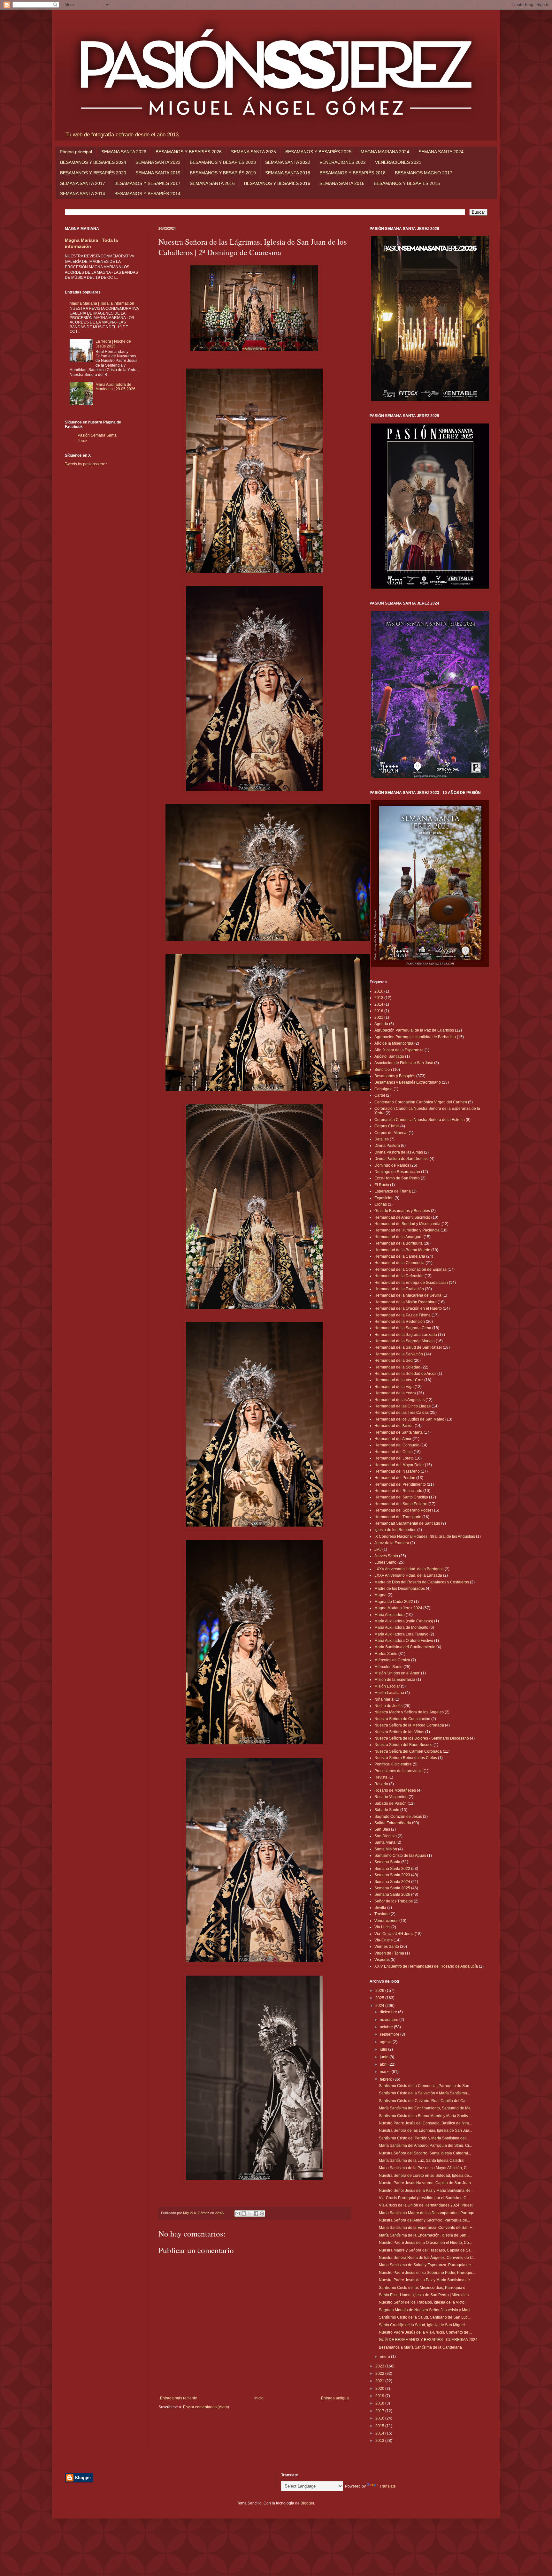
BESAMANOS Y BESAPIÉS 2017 (147, 183)
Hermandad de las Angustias (399, 1400)
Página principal (76, 152)
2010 (379, 991)
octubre (387, 2027)
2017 (380, 2411)
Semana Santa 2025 (392, 1888)
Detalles (382, 1139)
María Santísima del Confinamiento (405, 1647)
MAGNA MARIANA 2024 (385, 152)
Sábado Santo (387, 1810)
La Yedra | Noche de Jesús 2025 (113, 344)
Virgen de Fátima (389, 1953)
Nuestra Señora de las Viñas (399, 1732)
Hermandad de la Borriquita (399, 1243)
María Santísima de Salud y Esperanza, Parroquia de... (426, 2265)
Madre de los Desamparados (400, 1589)
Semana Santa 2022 (392, 1869)
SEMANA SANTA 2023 (158, 162)
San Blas (382, 1829)
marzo (386, 2072)
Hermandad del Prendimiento (400, 1484)
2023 (380, 2366)
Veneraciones (386, 1921)
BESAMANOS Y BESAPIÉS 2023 (223, 162)
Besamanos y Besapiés (395, 1076)
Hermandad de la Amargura (399, 1237)
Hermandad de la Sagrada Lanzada (406, 1335)
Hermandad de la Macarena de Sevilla (408, 1295)
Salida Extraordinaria (393, 1823)
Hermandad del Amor (393, 1439)
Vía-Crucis (383, 1940)
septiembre (390, 2034)
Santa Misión (386, 1849)
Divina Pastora (387, 1146)
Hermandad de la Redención (400, 1322)
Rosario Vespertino (391, 1797)
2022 (380, 2374)
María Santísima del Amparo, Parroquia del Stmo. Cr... (425, 2145)
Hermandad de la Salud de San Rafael (408, 1347)
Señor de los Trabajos (394, 1901)
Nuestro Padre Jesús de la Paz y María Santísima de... (426, 2280)
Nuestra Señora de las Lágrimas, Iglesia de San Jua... (425, 2130)
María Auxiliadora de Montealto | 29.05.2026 (115, 387)
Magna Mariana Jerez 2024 (398, 1608)
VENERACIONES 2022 (343, 162)
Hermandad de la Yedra (395, 1393)
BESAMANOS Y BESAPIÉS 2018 (353, 173)
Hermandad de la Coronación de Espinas (410, 1269)
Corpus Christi (387, 1126)
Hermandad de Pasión (394, 1426)
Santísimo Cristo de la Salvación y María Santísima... (424, 2093)
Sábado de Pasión (391, 1803)
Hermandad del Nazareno (397, 1471)
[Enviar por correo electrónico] (238, 2214)
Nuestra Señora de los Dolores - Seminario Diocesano (422, 1738)
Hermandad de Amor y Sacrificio (402, 1217)
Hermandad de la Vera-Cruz (399, 1380)
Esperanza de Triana (393, 1191)
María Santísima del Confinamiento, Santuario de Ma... (426, 2108)
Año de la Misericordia (394, 1043)
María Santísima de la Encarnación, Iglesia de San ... (425, 2235)
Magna (380, 1595)
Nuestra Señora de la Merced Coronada (409, 1725)
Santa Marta (385, 1842)
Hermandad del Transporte (398, 1517)
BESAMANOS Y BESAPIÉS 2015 (407, 183)
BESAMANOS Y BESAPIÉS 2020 (93, 173)
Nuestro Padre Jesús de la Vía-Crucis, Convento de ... (425, 2332)
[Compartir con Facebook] (256, 2214)
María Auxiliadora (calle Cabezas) (404, 1621)
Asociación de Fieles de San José (404, 1063)
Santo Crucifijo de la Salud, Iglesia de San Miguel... (423, 2325)
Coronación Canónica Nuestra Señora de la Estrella (420, 1120)
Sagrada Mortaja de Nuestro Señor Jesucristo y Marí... (426, 2310)
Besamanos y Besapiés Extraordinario (408, 1082)
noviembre (390, 2020)
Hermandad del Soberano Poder (403, 1510)
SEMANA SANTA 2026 (124, 152)
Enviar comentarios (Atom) (206, 2407)
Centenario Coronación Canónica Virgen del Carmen (421, 1102)
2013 (379, 998)
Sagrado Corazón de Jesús (398, 1817)
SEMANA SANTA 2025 (253, 152)
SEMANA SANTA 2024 (441, 152)
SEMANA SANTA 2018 (288, 173)
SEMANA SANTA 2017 (83, 183)
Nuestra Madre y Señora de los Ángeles (409, 1712)
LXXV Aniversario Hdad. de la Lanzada (408, 1575)
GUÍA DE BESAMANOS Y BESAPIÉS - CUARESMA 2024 (428, 2340)
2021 (379, 1017)
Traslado (382, 1914)
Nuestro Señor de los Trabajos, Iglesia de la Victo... (423, 2302)
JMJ (378, 1550)
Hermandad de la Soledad (397, 1367)
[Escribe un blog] (244, 2214)
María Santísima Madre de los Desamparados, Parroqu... (428, 2213)
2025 (380, 1998)
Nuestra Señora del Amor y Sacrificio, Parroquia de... (424, 2220)
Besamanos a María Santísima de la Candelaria (420, 2347)
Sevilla (380, 1908)
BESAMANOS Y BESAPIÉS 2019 (223, 173)
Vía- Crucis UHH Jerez (394, 1934)
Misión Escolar (387, 1686)
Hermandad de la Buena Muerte (402, 1250)
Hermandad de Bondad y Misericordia (407, 1224)
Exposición (384, 1198)
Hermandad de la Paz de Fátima (402, 1315)
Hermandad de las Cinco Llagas (402, 1406)
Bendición (383, 1070)
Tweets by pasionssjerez (86, 464)
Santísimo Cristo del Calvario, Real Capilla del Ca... (424, 2101)
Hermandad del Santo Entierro (401, 1504)
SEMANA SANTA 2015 (342, 183)
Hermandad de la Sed (394, 1360)
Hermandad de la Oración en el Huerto (408, 1308)
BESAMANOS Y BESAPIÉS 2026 (189, 152)
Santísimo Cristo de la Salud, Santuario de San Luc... (425, 2317)
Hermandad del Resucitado (398, 1491)
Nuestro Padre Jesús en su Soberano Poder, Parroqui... (427, 2273)
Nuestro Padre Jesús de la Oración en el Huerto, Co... (425, 2243)
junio (385, 2057)
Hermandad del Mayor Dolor (399, 1465)
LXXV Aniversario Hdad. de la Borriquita (409, 1569)
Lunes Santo (385, 1562)
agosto (386, 2042)
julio (384, 2049)
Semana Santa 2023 (392, 1875)
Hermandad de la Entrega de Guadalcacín (411, 1283)
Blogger (307, 2503)
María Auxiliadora (390, 1615)
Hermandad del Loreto (394, 1458)
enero (385, 2357)
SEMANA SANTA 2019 (158, 173)
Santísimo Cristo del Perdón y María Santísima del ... (424, 2138)
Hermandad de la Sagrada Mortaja (405, 1341)
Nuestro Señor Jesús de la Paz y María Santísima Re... (426, 2191)
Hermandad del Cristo (394, 1452)
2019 (380, 2396)
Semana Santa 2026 (392, 1894)
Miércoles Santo (388, 1667)
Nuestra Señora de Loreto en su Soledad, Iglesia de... (425, 2176)
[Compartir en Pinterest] (262, 2214)
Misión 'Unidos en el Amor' (397, 1673)
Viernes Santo (387, 1947)
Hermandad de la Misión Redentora (406, 1302)
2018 (380, 2403)
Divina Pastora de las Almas (399, 1152)
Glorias (381, 1204)
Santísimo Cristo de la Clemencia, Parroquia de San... (425, 2086)
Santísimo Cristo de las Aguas (400, 1856)
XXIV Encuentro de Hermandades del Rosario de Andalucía (426, 1966)
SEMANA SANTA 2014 (83, 194)
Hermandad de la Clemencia (399, 1263)
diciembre (389, 2012)
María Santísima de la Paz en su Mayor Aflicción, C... (424, 2168)
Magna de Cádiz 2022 (394, 1602)
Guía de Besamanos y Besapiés (402, 1211)
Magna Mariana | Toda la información (102, 303)
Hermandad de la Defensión (399, 1276)
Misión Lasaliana (389, 1693)
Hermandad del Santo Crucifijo (401, 1497)
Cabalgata (383, 1089)
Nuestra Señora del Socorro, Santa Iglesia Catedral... (425, 2153)
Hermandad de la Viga (394, 1387)
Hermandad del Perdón (395, 1478)
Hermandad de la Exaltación (399, 1289)
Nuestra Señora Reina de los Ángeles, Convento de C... (427, 2258)
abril (384, 2064)
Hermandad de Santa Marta (399, 1432)
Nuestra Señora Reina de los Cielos (406, 1758)
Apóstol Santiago (389, 1056)
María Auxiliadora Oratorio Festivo (404, 1641)
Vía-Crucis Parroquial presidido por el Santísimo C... (424, 2198)
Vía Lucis (382, 1927)
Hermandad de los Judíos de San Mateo (409, 1419)
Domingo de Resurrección (397, 1172)
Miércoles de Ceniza (392, 1660)
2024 (380, 2006)
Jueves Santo (386, 1556)
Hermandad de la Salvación (399, 1354)
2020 (380, 2389)
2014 (379, 1004)
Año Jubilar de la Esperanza (399, 1050)
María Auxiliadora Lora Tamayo (401, 1634)
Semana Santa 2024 (392, 1882)
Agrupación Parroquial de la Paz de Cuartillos (414, 1030)
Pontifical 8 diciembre (393, 1764)
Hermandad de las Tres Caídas (402, 1413)
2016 (379, 1011)
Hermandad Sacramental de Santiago (407, 1523)
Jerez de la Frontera (392, 1543)
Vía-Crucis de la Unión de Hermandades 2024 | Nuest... (427, 2205)
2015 (380, 2426)
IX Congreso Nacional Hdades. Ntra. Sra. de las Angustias (425, 1536)
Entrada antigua (335, 2398)
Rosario (381, 1784)
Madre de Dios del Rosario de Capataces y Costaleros (422, 1582)
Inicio (259, 2398)
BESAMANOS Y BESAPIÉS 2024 (93, 162)
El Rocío (382, 1185)
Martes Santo (386, 1654)
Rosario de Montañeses (395, 1790)
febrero (387, 2079)
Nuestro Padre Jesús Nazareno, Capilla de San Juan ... (427, 2183)
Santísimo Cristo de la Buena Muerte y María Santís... (425, 2116)
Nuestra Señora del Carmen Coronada (408, 1751)
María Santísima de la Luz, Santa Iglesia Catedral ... (424, 2161)
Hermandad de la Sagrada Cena (403, 1328)
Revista (381, 1777)
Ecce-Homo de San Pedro (397, 1178)
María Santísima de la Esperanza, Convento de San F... (427, 2228)
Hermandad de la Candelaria (400, 1256)
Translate (388, 2486)
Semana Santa (387, 1862)
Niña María (384, 1699)
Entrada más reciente (179, 2398)
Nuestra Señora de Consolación (402, 1719)
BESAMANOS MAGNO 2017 (424, 173)
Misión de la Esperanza (395, 1680)
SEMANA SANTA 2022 (288, 162)
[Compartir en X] (250, 2214)
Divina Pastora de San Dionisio (402, 1159)
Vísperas (382, 1960)
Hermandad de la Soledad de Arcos (405, 1374)
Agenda (381, 1024)
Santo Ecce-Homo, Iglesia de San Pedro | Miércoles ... (426, 2295)
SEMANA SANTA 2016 (212, 183)
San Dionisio (386, 1836)
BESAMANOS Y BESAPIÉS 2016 (277, 183)
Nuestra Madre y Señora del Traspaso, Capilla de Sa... (426, 2250)
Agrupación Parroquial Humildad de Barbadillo (415, 1037)
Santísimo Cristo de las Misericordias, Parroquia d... (424, 2288)
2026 (380, 1991)
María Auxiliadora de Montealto (401, 1627)
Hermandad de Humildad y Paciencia (407, 1230)
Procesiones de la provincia (399, 1771)
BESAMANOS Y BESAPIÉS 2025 (318, 152)
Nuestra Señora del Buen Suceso (403, 1745)
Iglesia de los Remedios (395, 1530)
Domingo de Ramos (392, 1165)
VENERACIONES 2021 (398, 162)
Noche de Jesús (388, 1706)
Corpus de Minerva (391, 1133)
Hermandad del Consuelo (397, 1445)
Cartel (380, 1095)
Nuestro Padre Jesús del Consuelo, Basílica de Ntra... (425, 2123)
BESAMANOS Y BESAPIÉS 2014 (147, 194)
